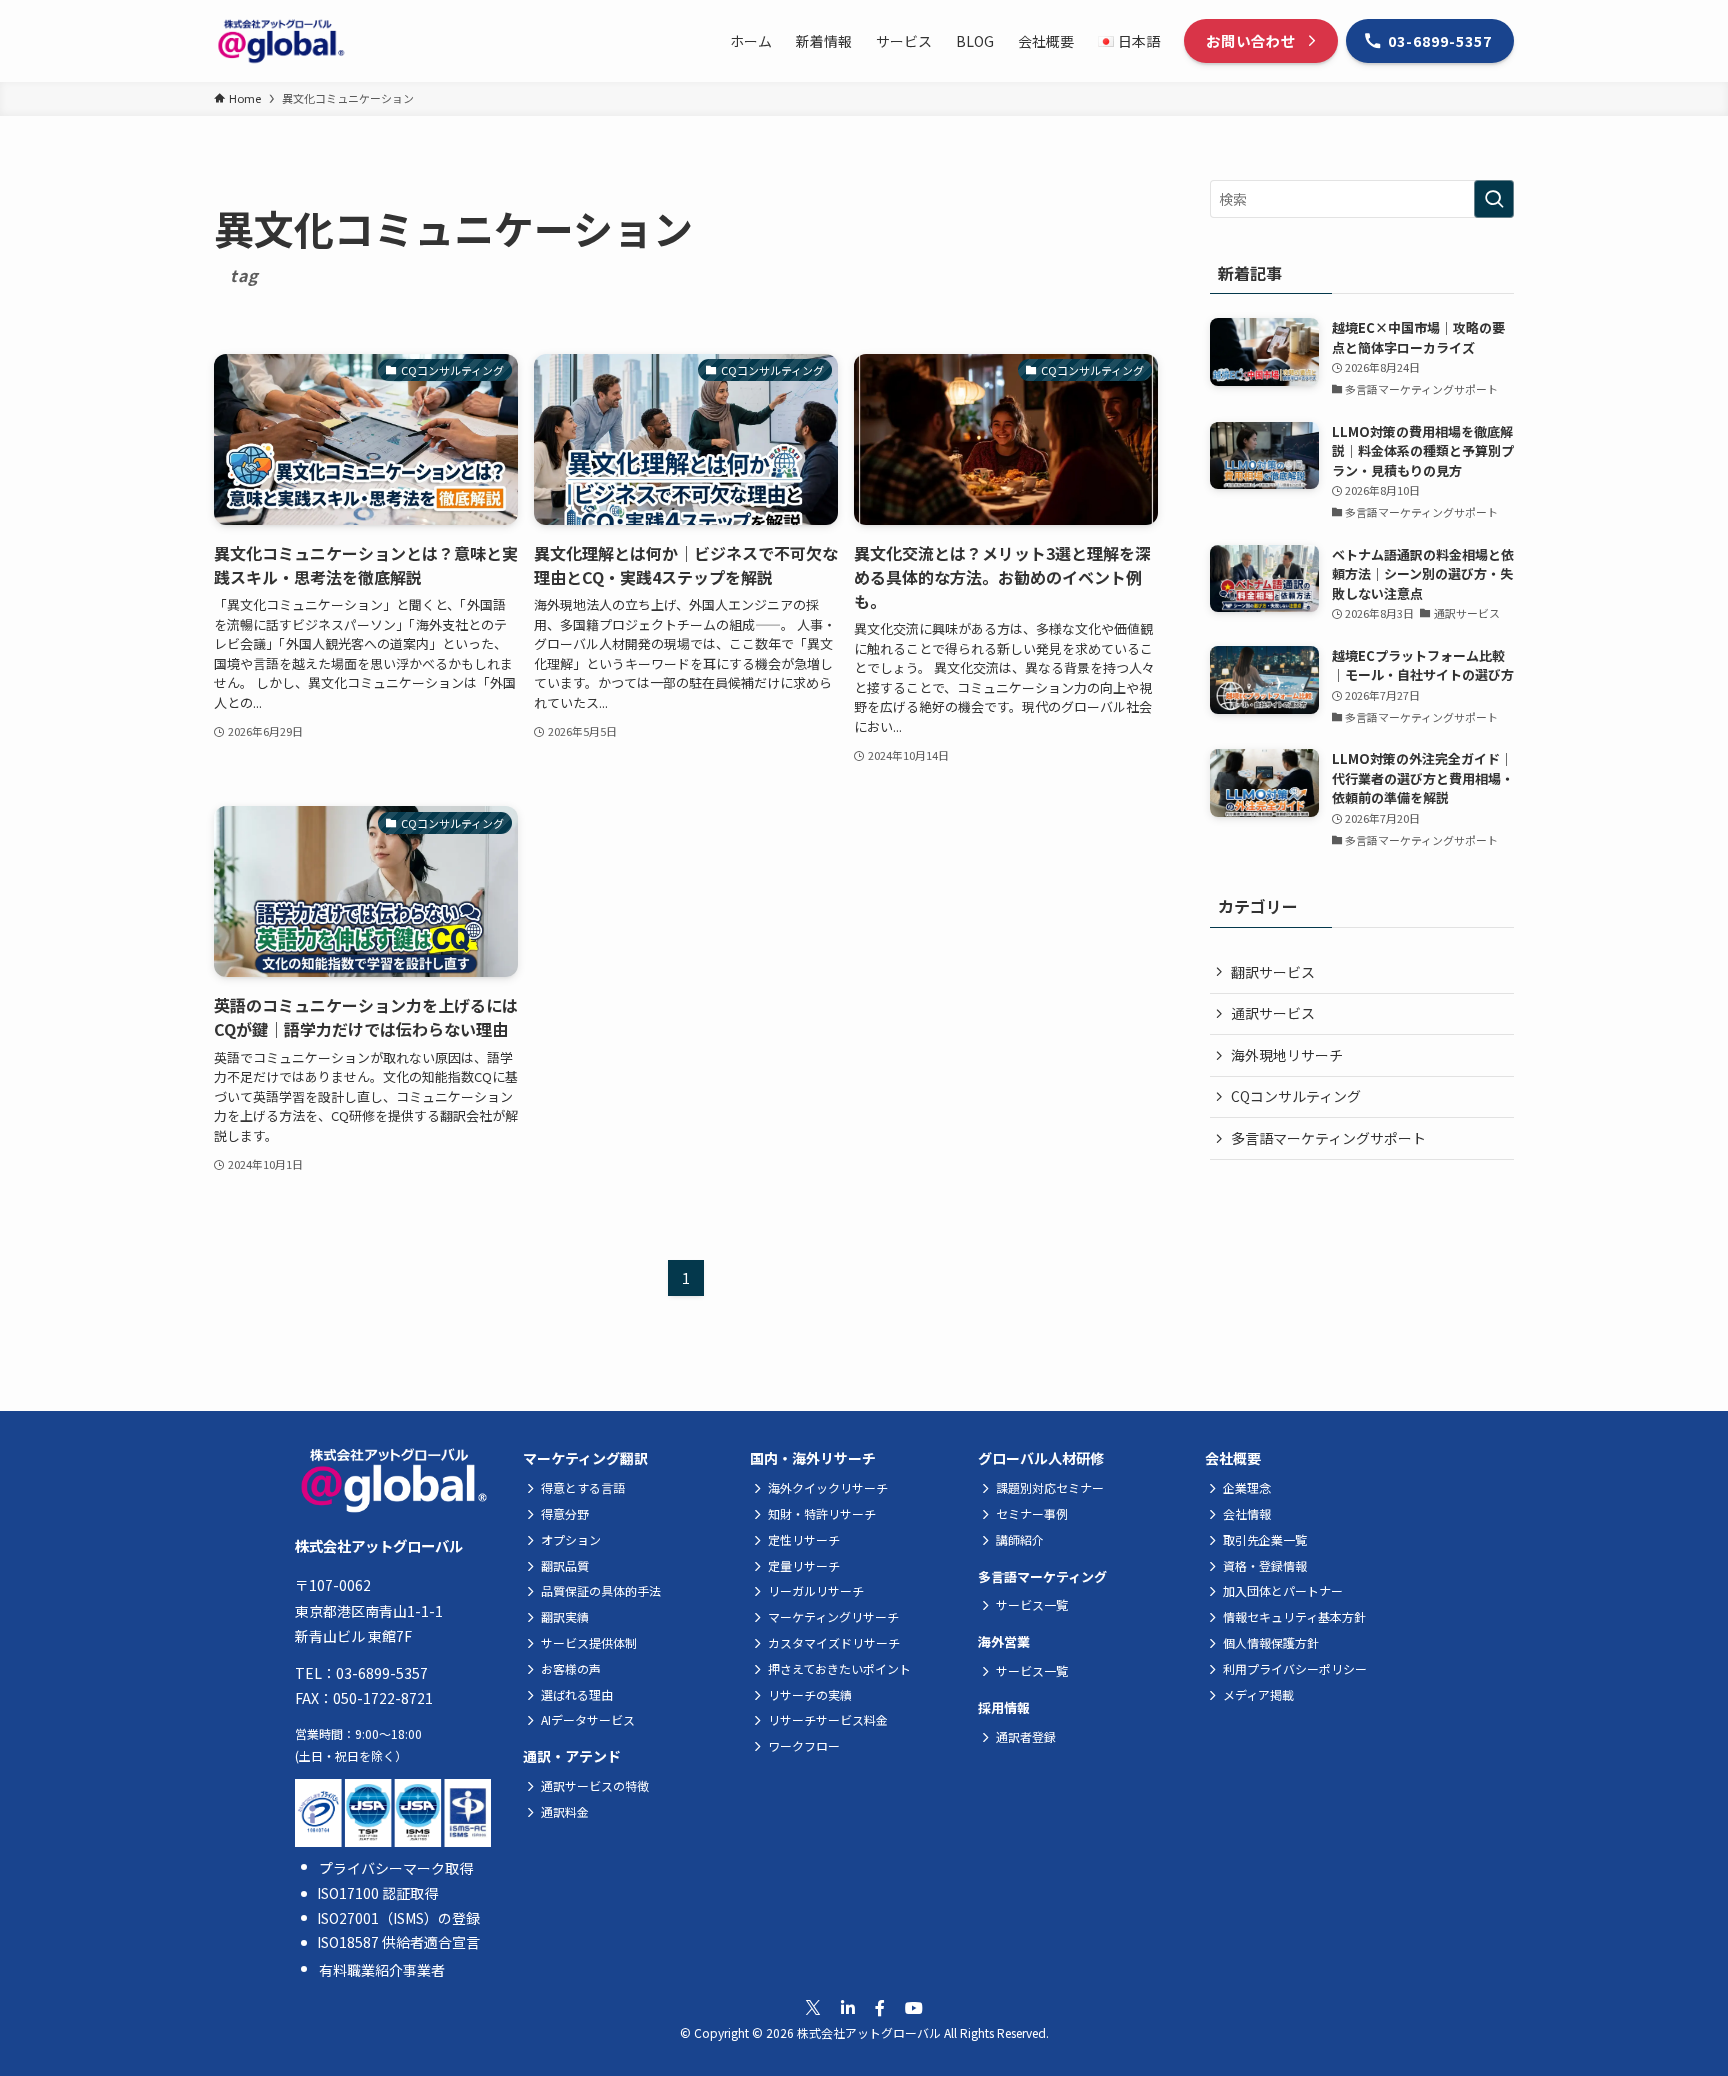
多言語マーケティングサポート (1328, 1138)
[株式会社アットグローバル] (280, 41)
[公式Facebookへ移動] (880, 2007)
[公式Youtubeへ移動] (914, 2007)
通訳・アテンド (572, 1756)
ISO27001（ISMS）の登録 (398, 1918)
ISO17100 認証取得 (377, 1893)
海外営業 (1004, 1641)
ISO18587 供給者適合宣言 (398, 1942)
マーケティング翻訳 (585, 1458)
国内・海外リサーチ (813, 1458)
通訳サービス (1273, 1013)
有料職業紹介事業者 (382, 1970)
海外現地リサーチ (1287, 1055)
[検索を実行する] (1494, 199)
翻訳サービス (1273, 972)
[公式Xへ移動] (813, 2008)
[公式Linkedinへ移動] (848, 2007)
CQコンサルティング (1296, 1096)
